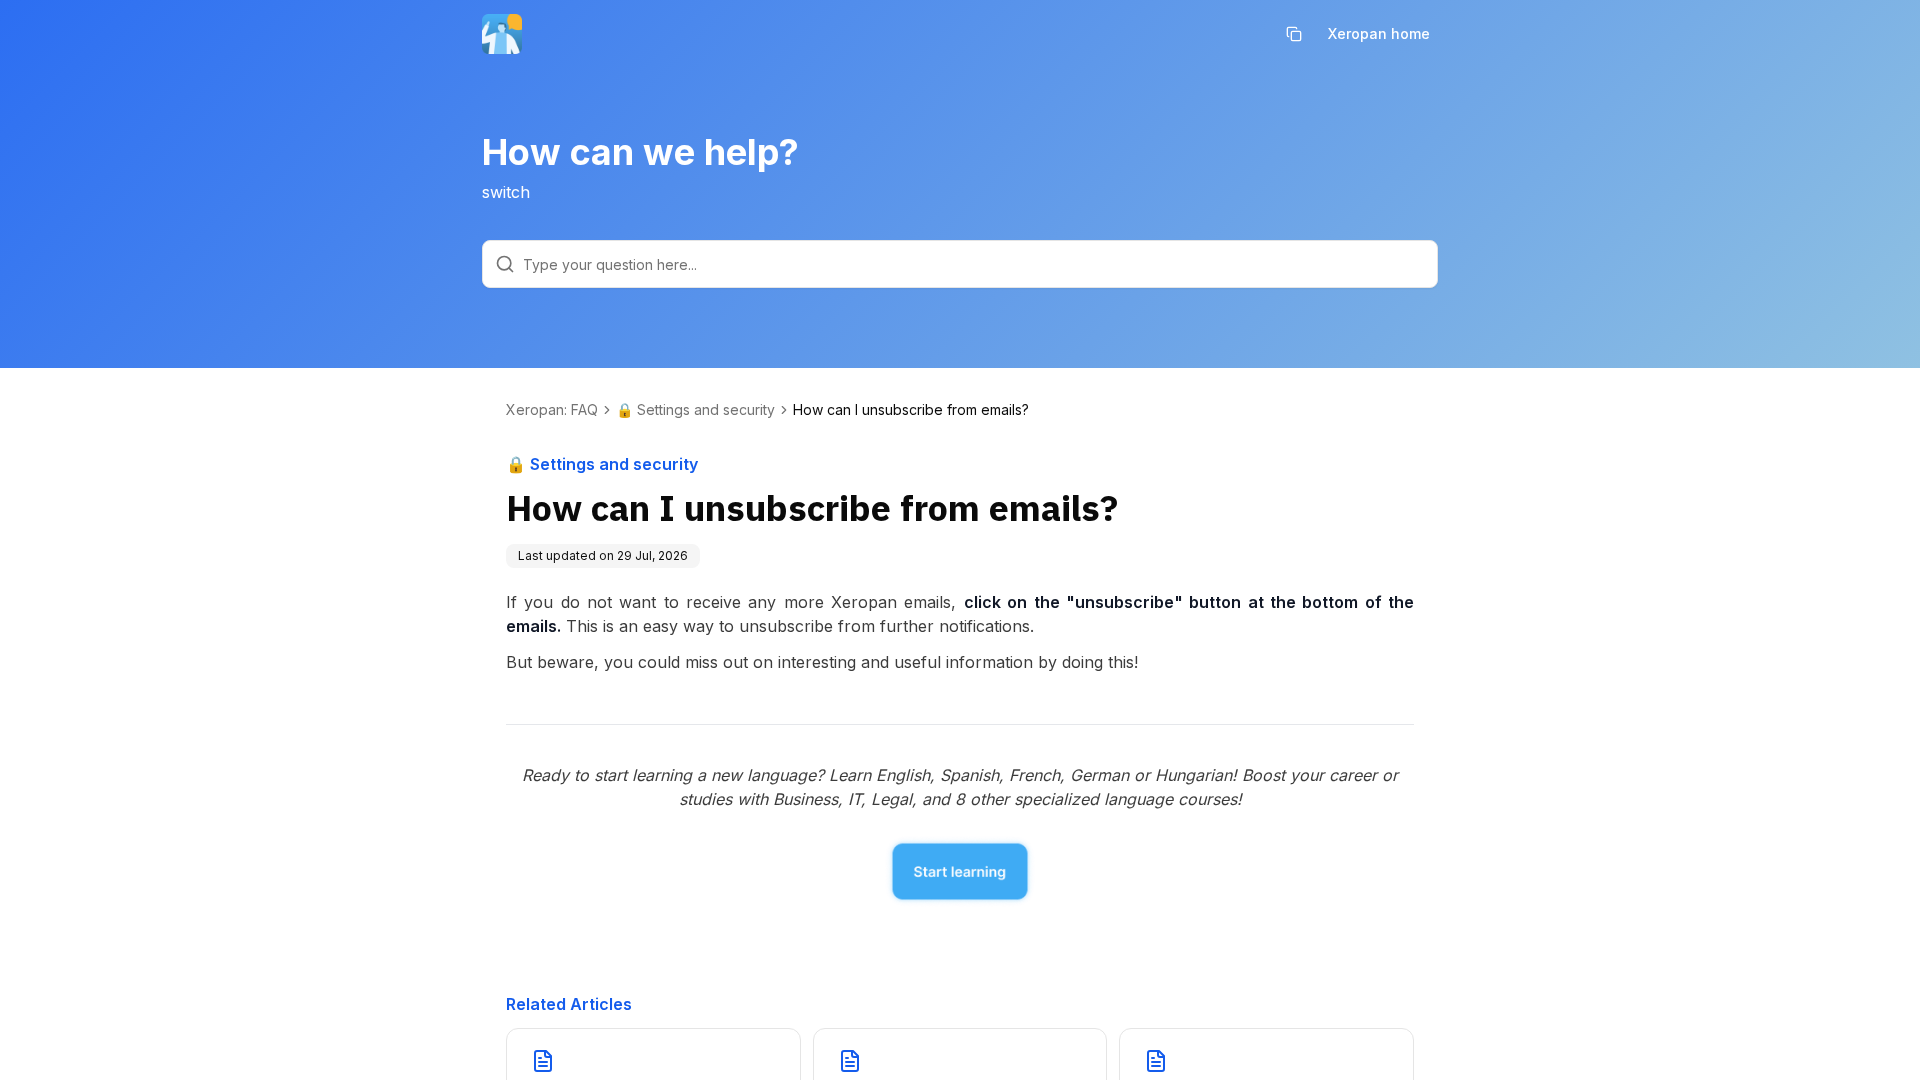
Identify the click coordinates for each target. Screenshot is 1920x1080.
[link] (911, 410)
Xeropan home (1379, 33)
